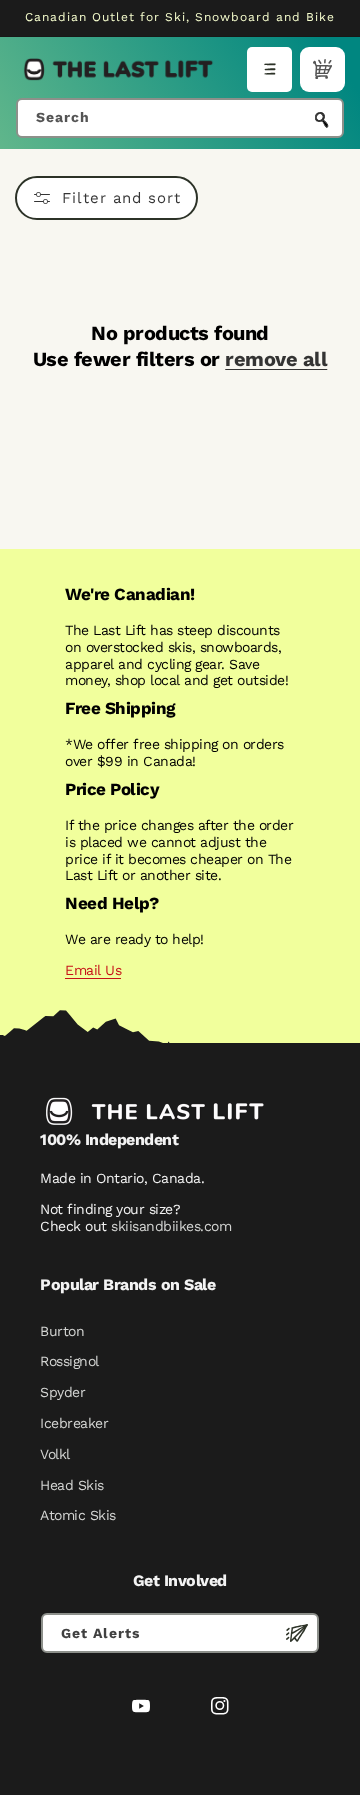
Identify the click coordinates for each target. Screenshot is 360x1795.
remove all (276, 359)
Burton (62, 1331)
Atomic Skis (78, 1515)
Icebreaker (74, 1423)
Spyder (62, 1392)
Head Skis (72, 1485)
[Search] (322, 120)
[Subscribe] (297, 1633)
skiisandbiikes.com (171, 1226)
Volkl (55, 1454)
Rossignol (69, 1361)
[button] (269, 69)
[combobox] (180, 118)
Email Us (93, 970)
